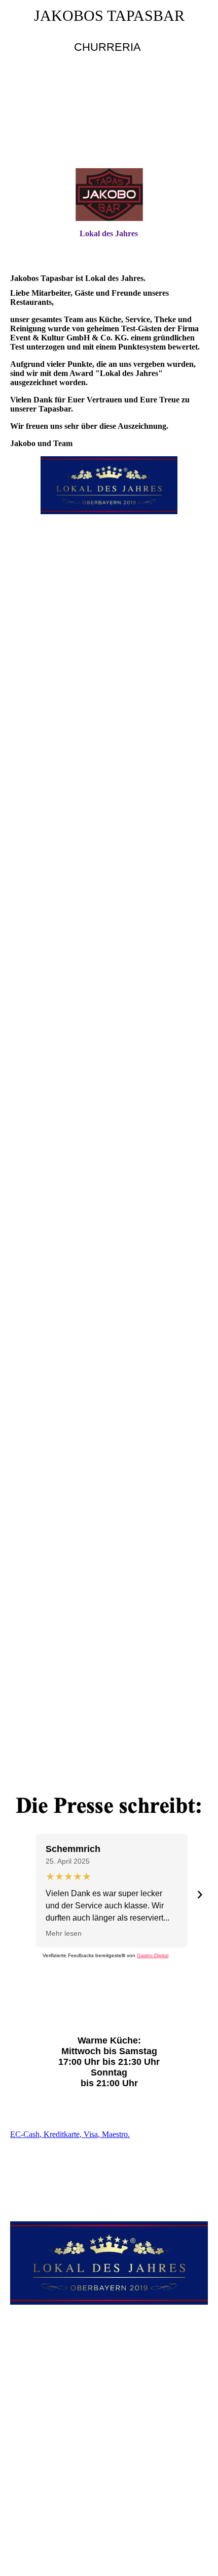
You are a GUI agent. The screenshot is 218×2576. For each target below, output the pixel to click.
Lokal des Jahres (109, 233)
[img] (109, 120)
